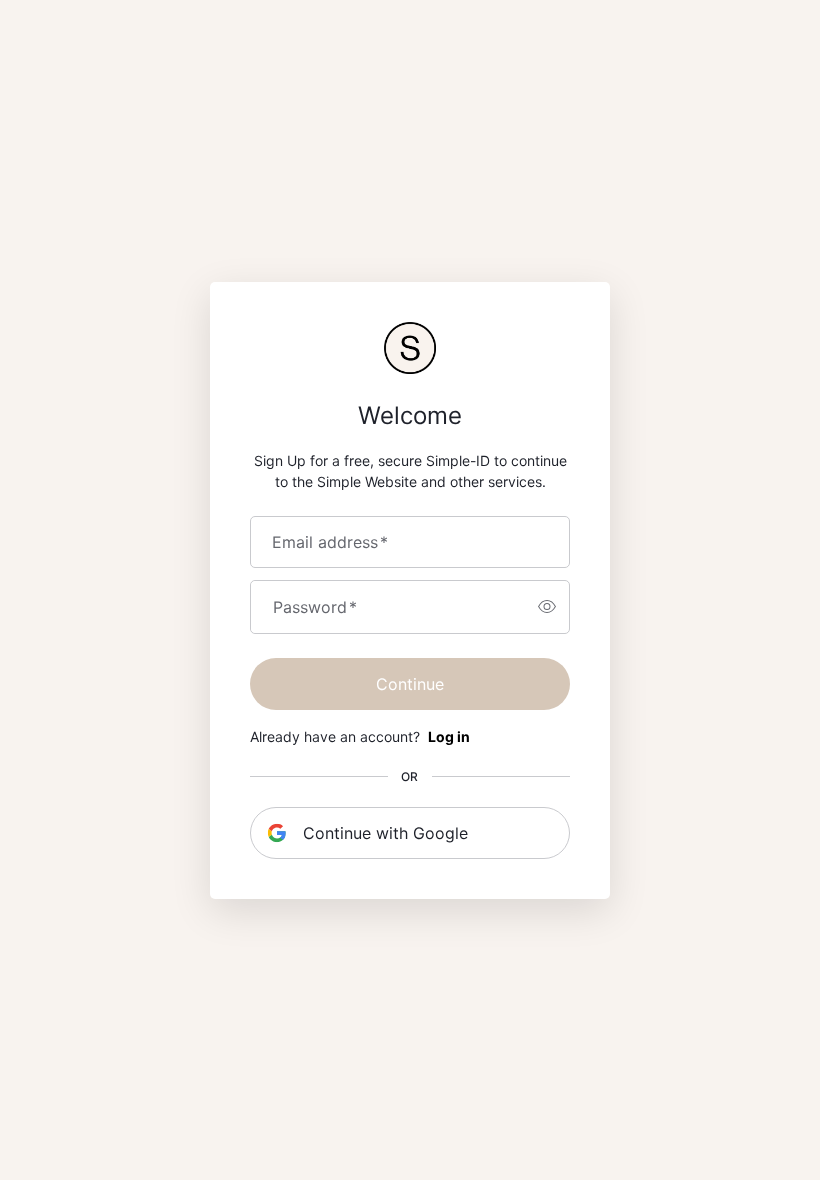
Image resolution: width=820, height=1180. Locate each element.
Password (315, 607)
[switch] (547, 607)
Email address (330, 542)
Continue (410, 684)
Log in (449, 736)
